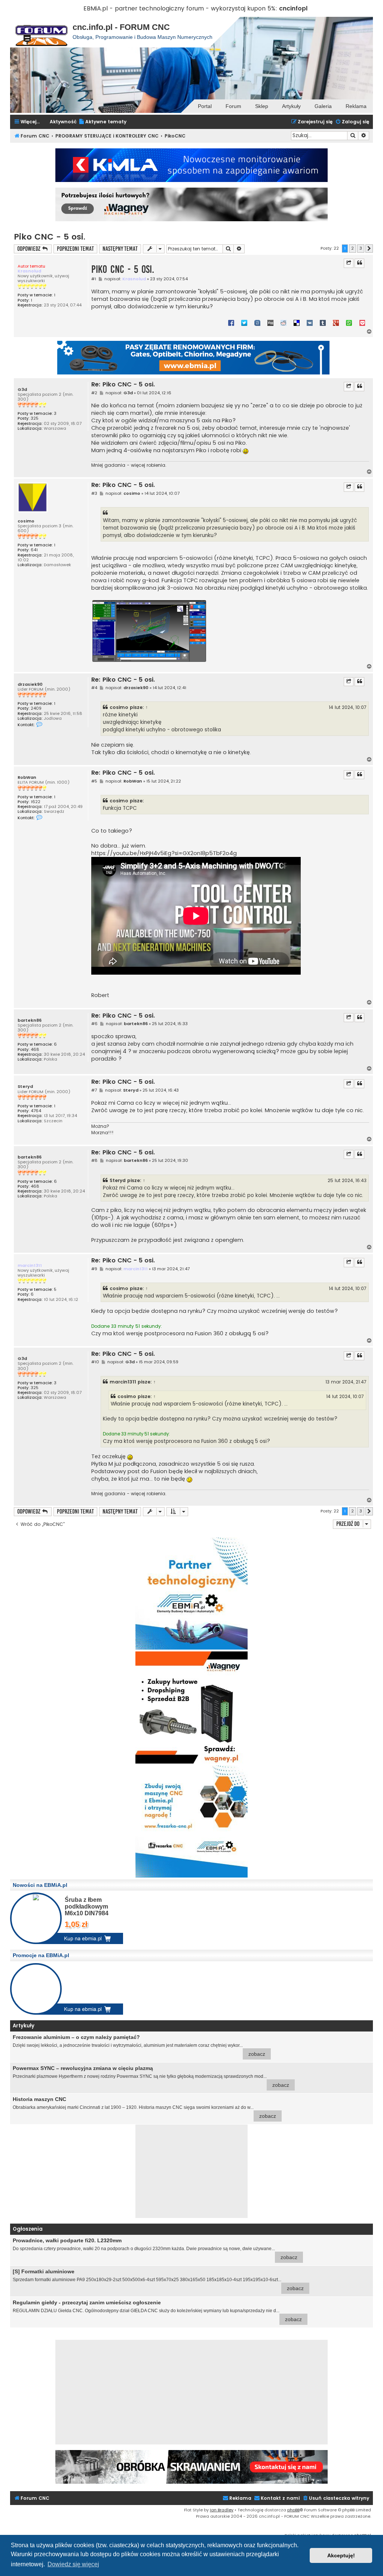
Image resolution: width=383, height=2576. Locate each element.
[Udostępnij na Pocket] (362, 323)
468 (35, 1050)
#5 (94, 781)
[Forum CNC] (41, 32)
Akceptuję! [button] (341, 2555)
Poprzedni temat (75, 249)
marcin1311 (30, 1265)
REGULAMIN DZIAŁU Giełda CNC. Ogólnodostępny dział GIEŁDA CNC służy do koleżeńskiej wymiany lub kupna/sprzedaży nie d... (157, 2311)
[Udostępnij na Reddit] (284, 323)
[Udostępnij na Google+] (336, 323)
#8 (94, 1161)
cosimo (26, 521)
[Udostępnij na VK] (310, 323)
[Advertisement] (191, 2171)
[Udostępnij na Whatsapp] (349, 323)
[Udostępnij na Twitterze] (244, 323)
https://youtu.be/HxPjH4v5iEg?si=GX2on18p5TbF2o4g (164, 853)
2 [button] (353, 248)
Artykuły (291, 106)
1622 (36, 802)
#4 (94, 688)
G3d (22, 390)
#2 (94, 393)
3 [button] (361, 248)
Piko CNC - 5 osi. (50, 237)
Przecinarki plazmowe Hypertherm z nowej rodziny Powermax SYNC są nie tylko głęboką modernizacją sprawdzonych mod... (151, 2077)
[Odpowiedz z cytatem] (359, 263)
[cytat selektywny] (349, 263)
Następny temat (120, 249)
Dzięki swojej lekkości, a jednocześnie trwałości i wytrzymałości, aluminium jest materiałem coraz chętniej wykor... (139, 2046)
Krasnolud (29, 271)
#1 (94, 279)
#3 (94, 493)
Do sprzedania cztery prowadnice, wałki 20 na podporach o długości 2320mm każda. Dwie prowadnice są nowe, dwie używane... (155, 2249)
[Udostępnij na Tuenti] (257, 323)
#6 (94, 1024)
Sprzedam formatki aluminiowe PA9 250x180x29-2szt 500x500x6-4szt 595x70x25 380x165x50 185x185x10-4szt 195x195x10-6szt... (158, 2280)
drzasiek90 (30, 684)
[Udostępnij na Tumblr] (323, 323)
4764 (36, 1111)
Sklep (262, 106)
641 (34, 550)
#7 (94, 1090)
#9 (94, 1269)
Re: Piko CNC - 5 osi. (123, 385)
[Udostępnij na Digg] (270, 323)
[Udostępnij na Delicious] (297, 323)
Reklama (356, 106)
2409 (36, 708)
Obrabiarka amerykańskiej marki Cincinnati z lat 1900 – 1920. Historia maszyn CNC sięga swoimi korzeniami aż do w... (144, 2108)
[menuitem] (102, 122)
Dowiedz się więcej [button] (73, 2564)
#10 (95, 1362)
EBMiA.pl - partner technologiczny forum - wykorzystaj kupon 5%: (180, 8)
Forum (233, 106)
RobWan (27, 778)
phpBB (293, 2510)
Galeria (323, 106)
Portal (205, 106)
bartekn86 (30, 1020)
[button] (369, 249)
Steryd (25, 1087)
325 (35, 418)
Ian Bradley (222, 2510)
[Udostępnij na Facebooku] (231, 323)
